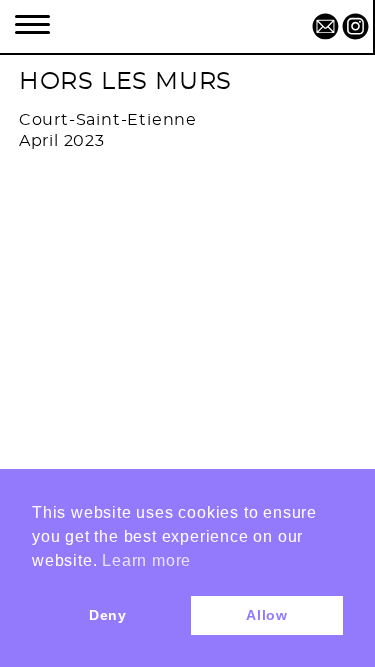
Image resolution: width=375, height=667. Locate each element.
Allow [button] (267, 615)
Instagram (355, 25)
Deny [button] (108, 615)
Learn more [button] (146, 560)
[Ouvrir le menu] (32, 22)
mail (325, 25)
